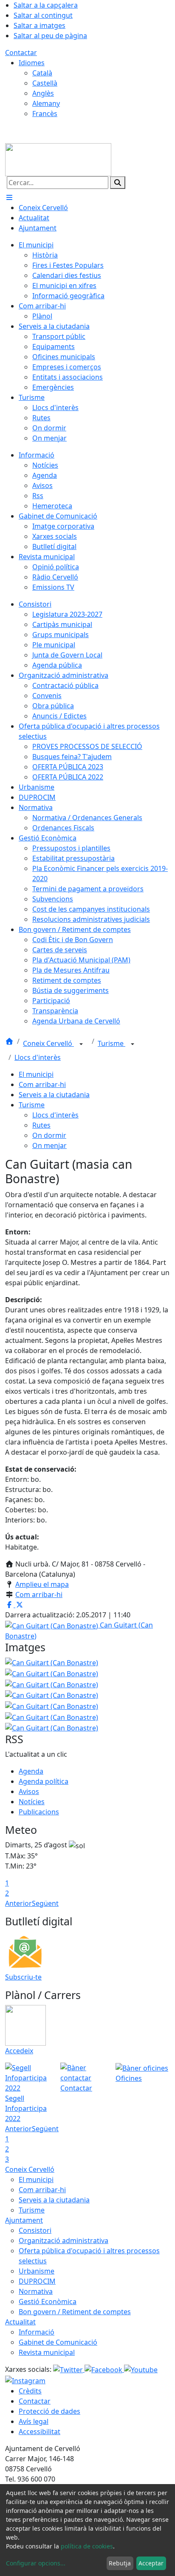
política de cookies (87, 2546)
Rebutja (120, 2563)
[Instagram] (25, 2380)
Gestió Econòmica (48, 2301)
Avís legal (34, 2421)
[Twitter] (69, 2369)
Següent (45, 1903)
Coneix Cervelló (48, 1043)
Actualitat (20, 2322)
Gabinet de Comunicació (58, 2342)
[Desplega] (81, 1044)
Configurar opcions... (36, 2563)
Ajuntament (24, 2220)
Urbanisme (37, 2271)
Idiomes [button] (32, 63)
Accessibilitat (40, 2432)
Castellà (45, 83)
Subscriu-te (23, 1977)
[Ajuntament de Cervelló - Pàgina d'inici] (58, 159)
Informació (37, 2332)
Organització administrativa (64, 2240)
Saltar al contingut (43, 15)
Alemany (46, 103)
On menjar (49, 1145)
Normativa (36, 2291)
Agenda (31, 1771)
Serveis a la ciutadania (54, 1095)
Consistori (35, 2230)
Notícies (32, 1802)
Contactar (21, 53)
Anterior (18, 1903)
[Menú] (9, 197)
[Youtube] (141, 2369)
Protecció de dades (49, 2411)
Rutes (41, 1125)
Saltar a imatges (40, 25)
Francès (45, 114)
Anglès (43, 93)
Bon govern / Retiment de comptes (75, 2312)
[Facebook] (104, 2369)
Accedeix (19, 2051)
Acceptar (151, 2563)
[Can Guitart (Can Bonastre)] (52, 1673)
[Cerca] (118, 183)
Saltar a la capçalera (46, 5)
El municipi (36, 1074)
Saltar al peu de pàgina (50, 36)
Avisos (29, 1791)
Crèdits (30, 2391)
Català (42, 73)
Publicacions (39, 1812)
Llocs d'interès (38, 1057)
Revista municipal (47, 2352)
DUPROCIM (37, 2281)
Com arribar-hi (42, 1084)
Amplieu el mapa (42, 1584)
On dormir (49, 1135)
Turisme (111, 1043)
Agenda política (44, 1781)
